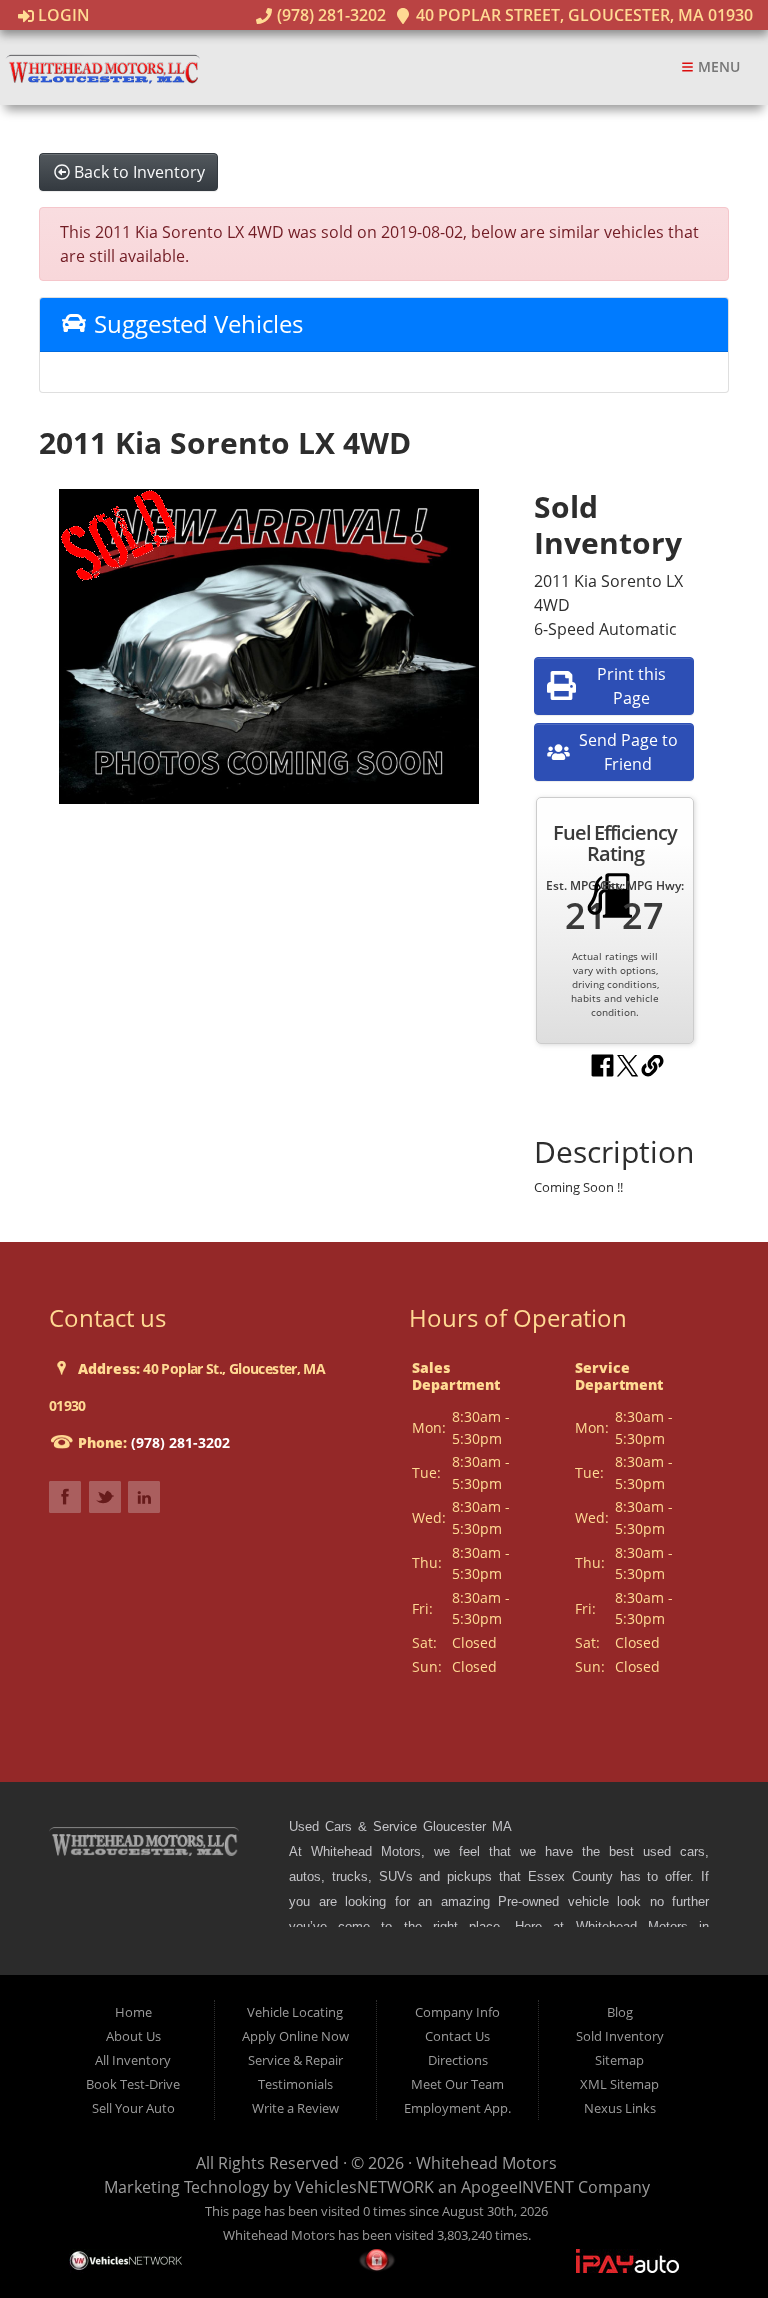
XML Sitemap (619, 2084)
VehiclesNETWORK (364, 2187)
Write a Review (295, 2108)
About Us (133, 2036)
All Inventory (133, 2060)
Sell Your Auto (133, 2108)
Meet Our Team (457, 2084)
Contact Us (457, 2036)
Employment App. (457, 2108)
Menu (717, 66)
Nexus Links (620, 2108)
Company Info (457, 2012)
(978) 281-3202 (329, 15)
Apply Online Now (295, 2036)
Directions (458, 2060)
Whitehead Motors (486, 2163)
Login (62, 15)
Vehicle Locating (295, 2012)
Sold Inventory (620, 2036)
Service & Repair (295, 2060)
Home (133, 2012)
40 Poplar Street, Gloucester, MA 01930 (582, 15)
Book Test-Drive (133, 2084)
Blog (620, 2012)
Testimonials (295, 2084)
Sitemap (619, 2060)
